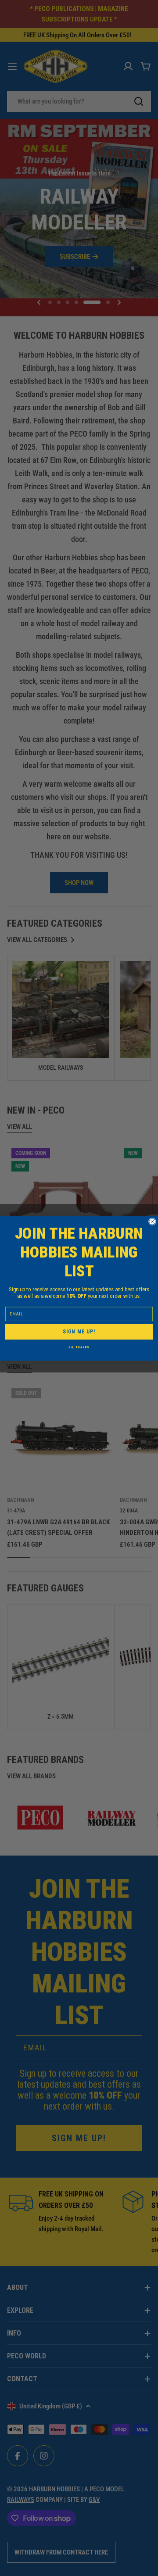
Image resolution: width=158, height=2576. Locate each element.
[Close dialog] (152, 1222)
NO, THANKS (79, 1347)
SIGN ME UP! (79, 1331)
